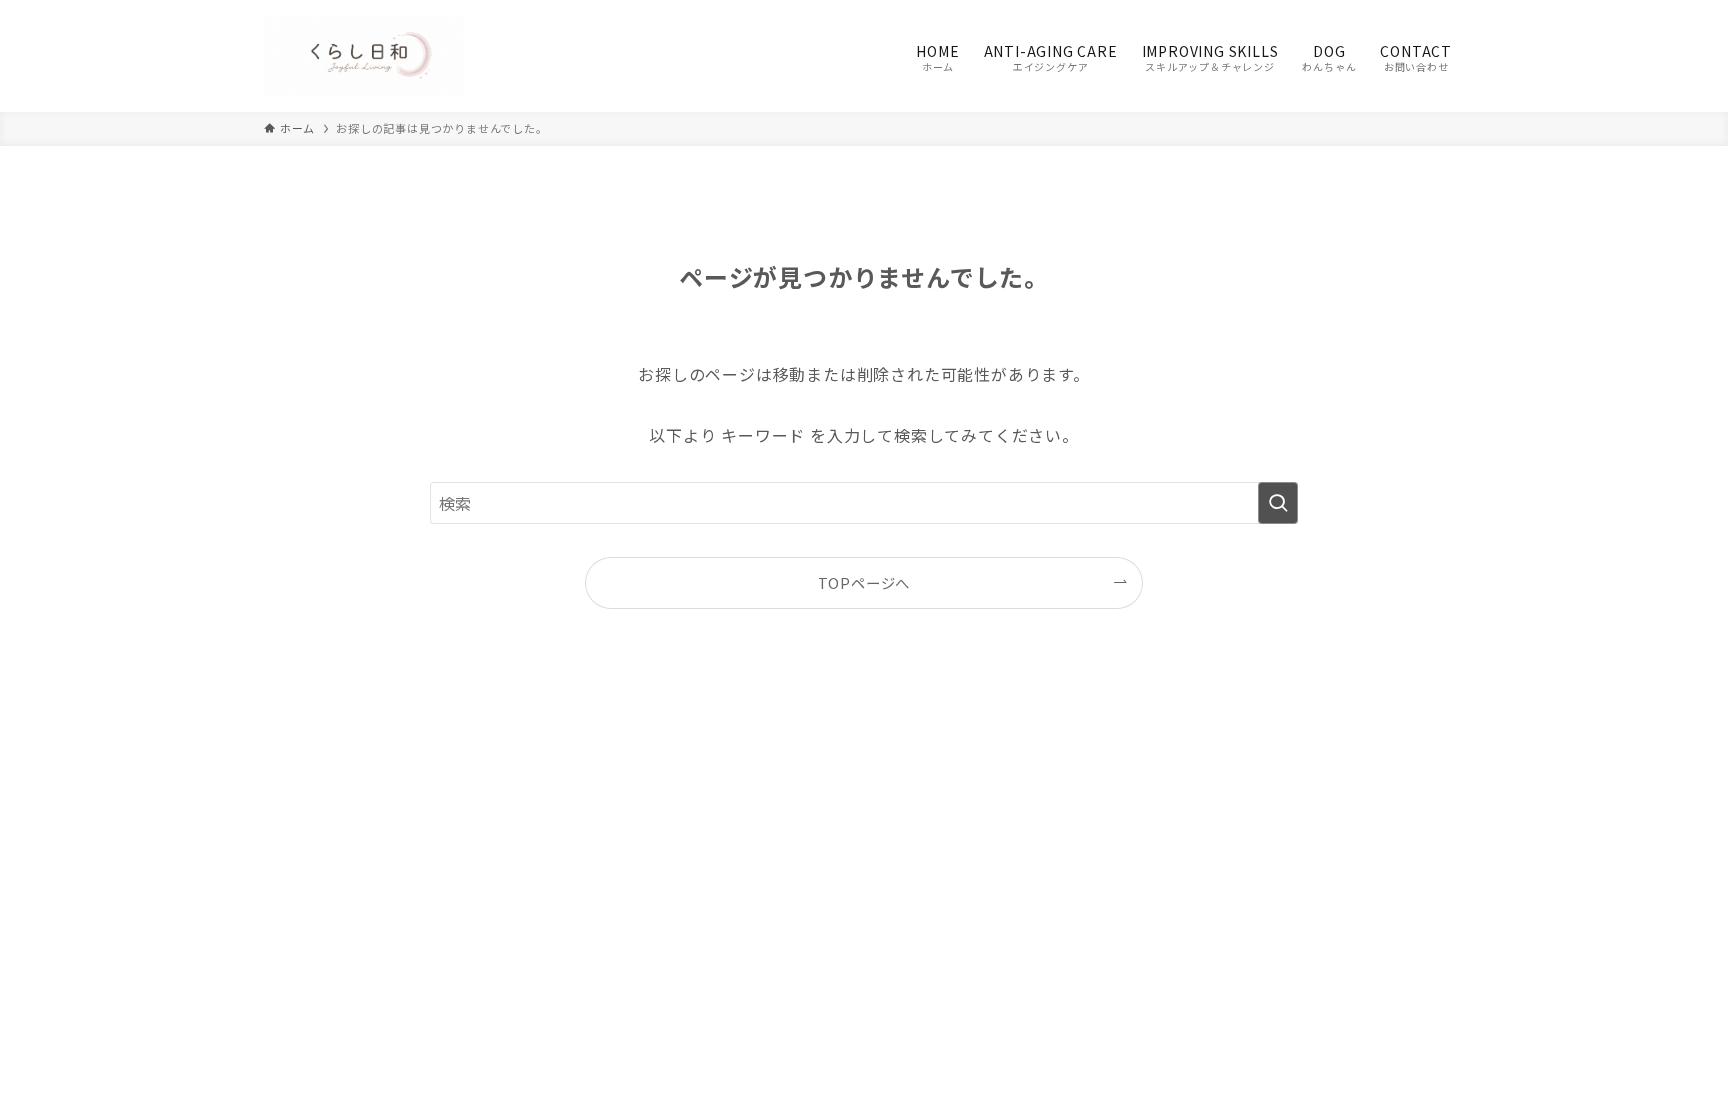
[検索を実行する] (1278, 503)
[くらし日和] (364, 56)
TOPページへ (864, 582)
